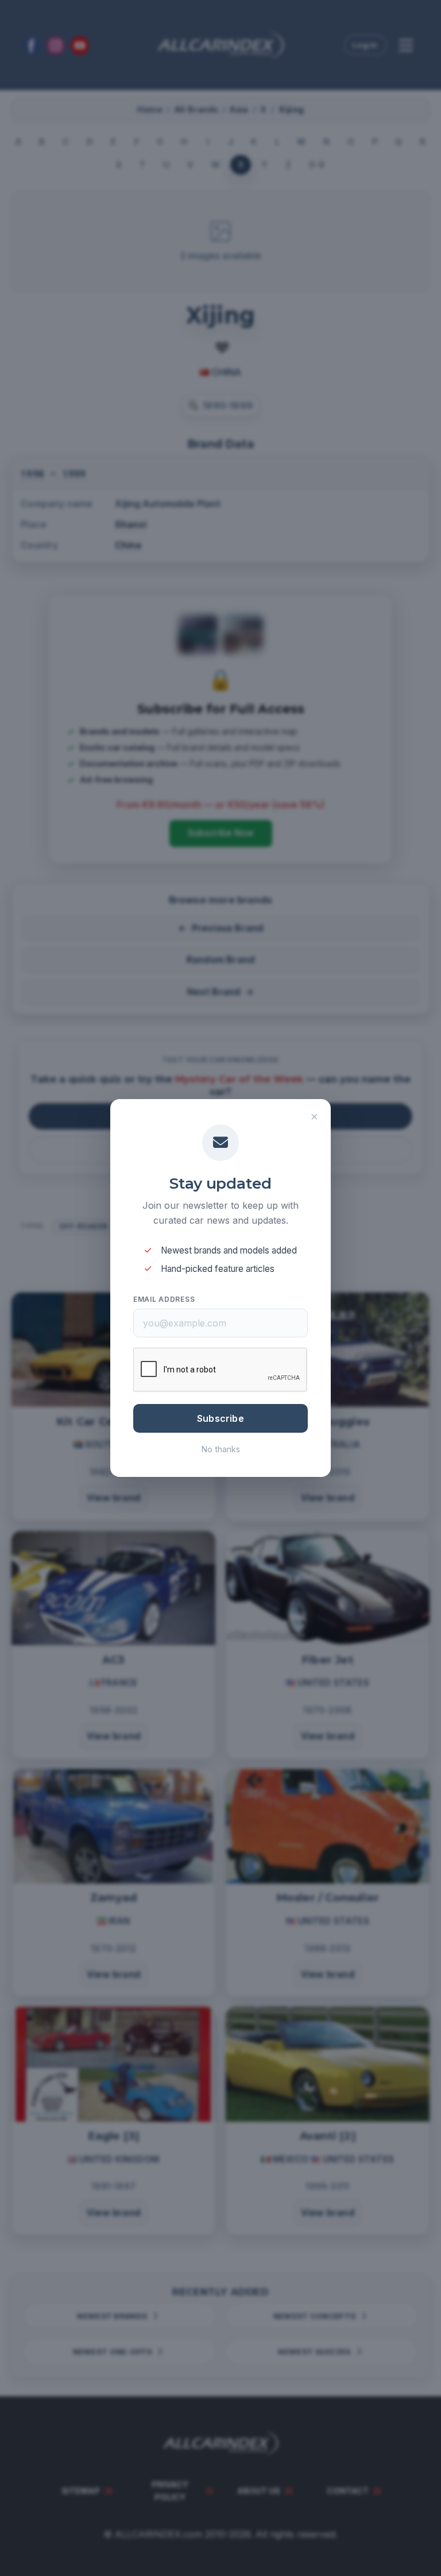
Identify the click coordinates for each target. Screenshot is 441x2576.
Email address (164, 1299)
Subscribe (220, 1418)
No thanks (221, 1449)
